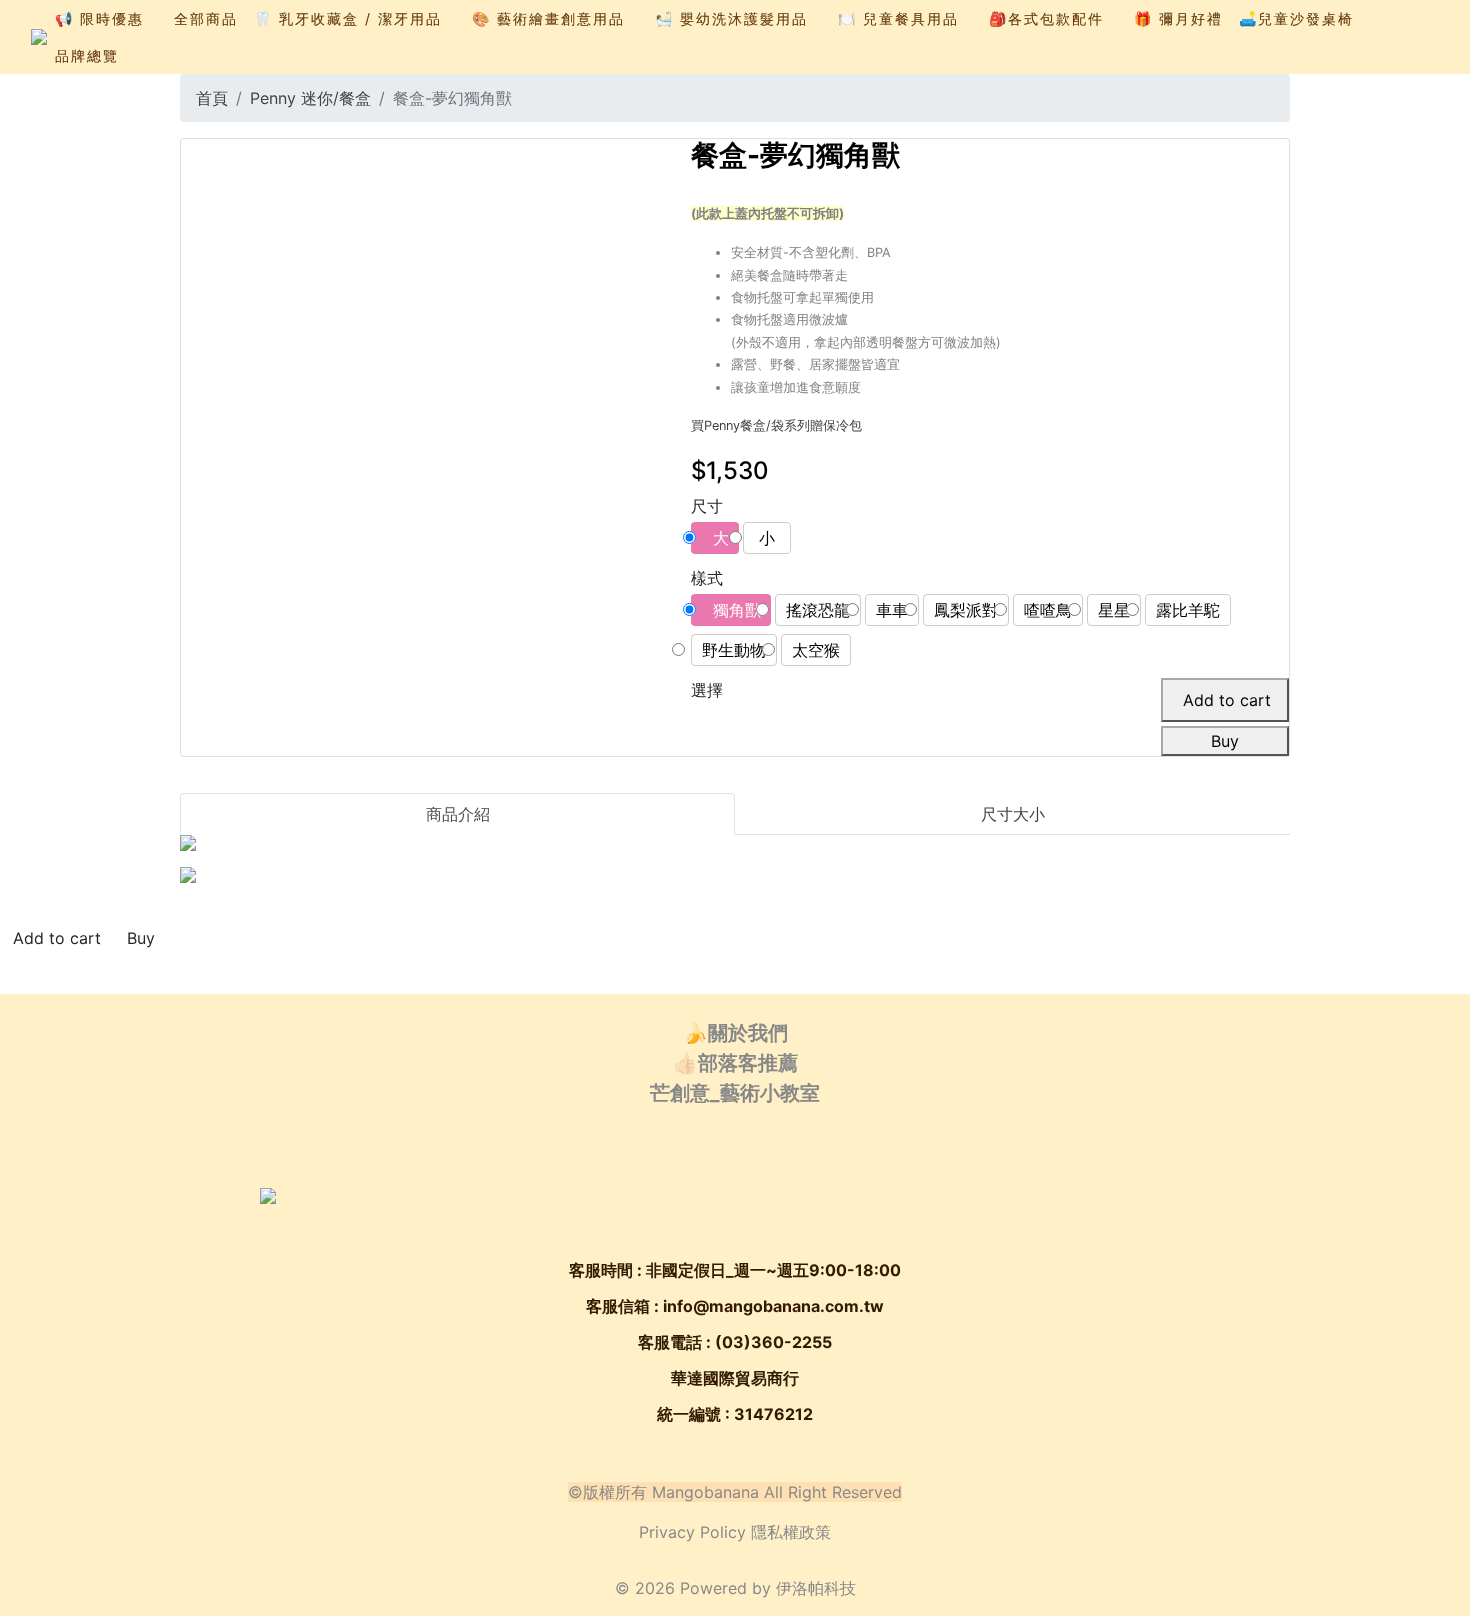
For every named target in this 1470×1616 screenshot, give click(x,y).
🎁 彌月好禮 (1178, 18)
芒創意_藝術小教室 (735, 1093)
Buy (1225, 741)
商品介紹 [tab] (458, 814)
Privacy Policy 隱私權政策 (735, 1532)
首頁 (212, 98)
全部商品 (206, 18)
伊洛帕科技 (816, 1588)
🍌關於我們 (735, 1033)
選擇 (707, 690)
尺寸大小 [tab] (1013, 814)
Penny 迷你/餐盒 (310, 98)
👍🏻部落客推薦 (735, 1063)
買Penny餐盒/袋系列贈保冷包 (776, 425)
